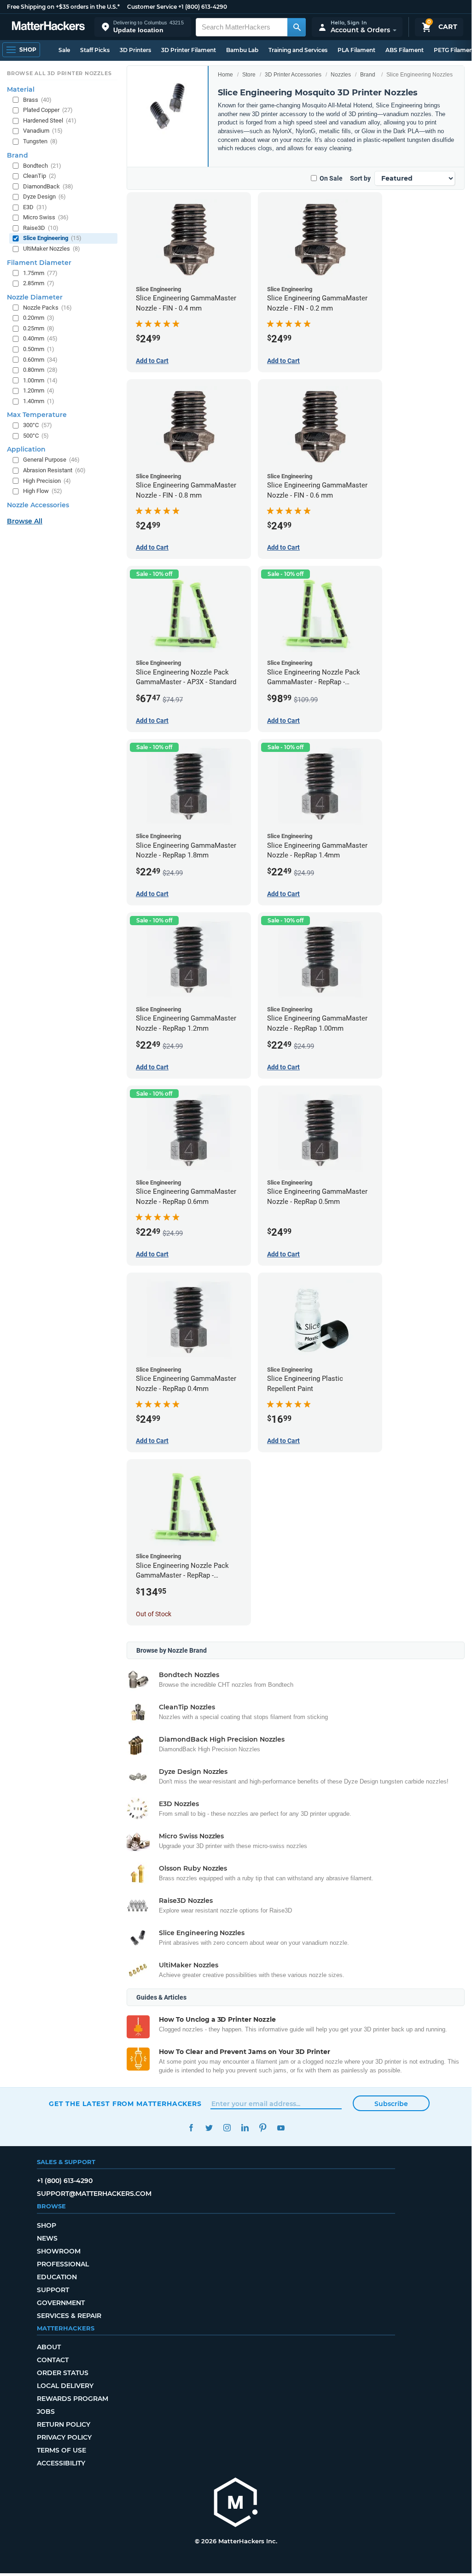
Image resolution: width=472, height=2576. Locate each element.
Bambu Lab (242, 50)
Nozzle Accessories (38, 505)
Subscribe (391, 2104)
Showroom (59, 2251)
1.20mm (39, 390)
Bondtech (42, 166)
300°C (38, 425)
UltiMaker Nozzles (52, 249)
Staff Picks (95, 50)
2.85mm (39, 283)
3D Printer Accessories (293, 75)
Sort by (360, 178)
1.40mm (39, 401)
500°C (36, 436)
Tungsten (40, 141)
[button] (143, 27)
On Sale (331, 178)
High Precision (47, 481)
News (47, 2238)
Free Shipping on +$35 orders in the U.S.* (63, 7)
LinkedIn (245, 2128)
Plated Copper (48, 110)
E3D (35, 207)
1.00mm (40, 380)
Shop (47, 2225)
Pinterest (263, 2128)
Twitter (209, 2128)
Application (26, 449)
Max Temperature (37, 415)
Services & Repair (69, 2316)
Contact (53, 2360)
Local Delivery (65, 2386)
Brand (368, 75)
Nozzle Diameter (35, 297)
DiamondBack (48, 186)
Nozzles (341, 75)
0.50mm (39, 349)
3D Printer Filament (189, 50)
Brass (37, 100)
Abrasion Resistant (54, 470)
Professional (63, 2264)
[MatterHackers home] (48, 27)
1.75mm (40, 273)
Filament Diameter (39, 263)
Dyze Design (44, 197)
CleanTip (40, 176)
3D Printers (135, 50)
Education (57, 2277)
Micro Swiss (46, 217)
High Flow (43, 491)
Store (249, 75)
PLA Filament (356, 50)
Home (225, 75)
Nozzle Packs (47, 308)
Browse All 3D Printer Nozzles (59, 73)
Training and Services (298, 50)
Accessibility (61, 2463)
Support (53, 2290)
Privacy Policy (64, 2437)
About (49, 2347)
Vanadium (43, 131)
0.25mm (39, 328)
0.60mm (40, 360)
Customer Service (152, 7)
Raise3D (41, 228)
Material (21, 89)
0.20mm (39, 318)
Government (61, 2303)
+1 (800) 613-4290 (203, 7)
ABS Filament (405, 50)
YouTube (281, 2128)
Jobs (46, 2412)
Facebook (191, 2128)
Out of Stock (154, 1614)
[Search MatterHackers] (297, 27)
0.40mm (40, 338)
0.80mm (40, 370)
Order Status (63, 2373)
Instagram (227, 2128)
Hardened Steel (50, 120)
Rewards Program (73, 2399)
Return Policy (64, 2424)
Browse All (25, 521)
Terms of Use (61, 2450)
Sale (64, 50)
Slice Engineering (52, 238)
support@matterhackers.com (94, 2194)
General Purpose (51, 460)
